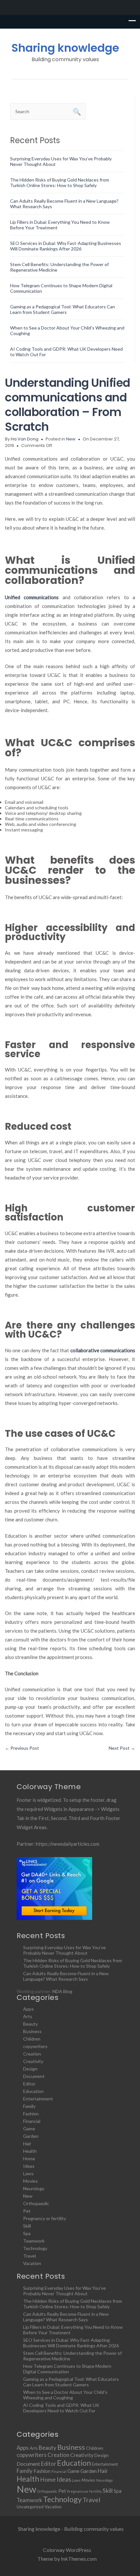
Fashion (31, 2114)
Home (29, 2158)
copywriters (35, 2046)
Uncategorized (30, 2507)
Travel (29, 2256)
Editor (29, 2084)
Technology (35, 2248)
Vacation (32, 2263)
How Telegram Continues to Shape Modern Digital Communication (67, 2369)
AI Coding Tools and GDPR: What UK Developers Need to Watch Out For (61, 2408)
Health (30, 2151)
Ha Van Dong (25, 439)
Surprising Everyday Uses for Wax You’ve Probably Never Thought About (64, 1950)
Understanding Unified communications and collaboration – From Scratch (68, 405)
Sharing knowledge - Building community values (71, 2529)
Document (34, 2076)
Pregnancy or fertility (45, 2218)
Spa (27, 2233)
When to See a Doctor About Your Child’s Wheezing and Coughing (65, 2395)
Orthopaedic (36, 2203)
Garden (31, 2136)
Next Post (122, 1748)
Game (29, 2129)
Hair (27, 2144)
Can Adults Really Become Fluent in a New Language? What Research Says (66, 1976)
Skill (27, 2226)
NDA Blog (62, 1991)
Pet (27, 2211)
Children (32, 2039)
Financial (32, 2121)
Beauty (30, 2024)
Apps (28, 2009)
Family (29, 2106)
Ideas (29, 2166)
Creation (32, 2054)
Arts (28, 2016)
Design (30, 2069)
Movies (30, 2181)
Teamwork (34, 2241)
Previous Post (22, 1748)
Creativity (33, 2061)
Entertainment (38, 2099)
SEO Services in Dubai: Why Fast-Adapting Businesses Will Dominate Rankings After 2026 (66, 246)
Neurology (34, 2188)
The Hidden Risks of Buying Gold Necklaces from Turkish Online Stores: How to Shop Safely (60, 182)
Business (32, 2031)
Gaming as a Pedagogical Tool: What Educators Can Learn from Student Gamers (63, 309)
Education (33, 2091)
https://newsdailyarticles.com (68, 1844)
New (71, 439)
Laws (28, 2173)
